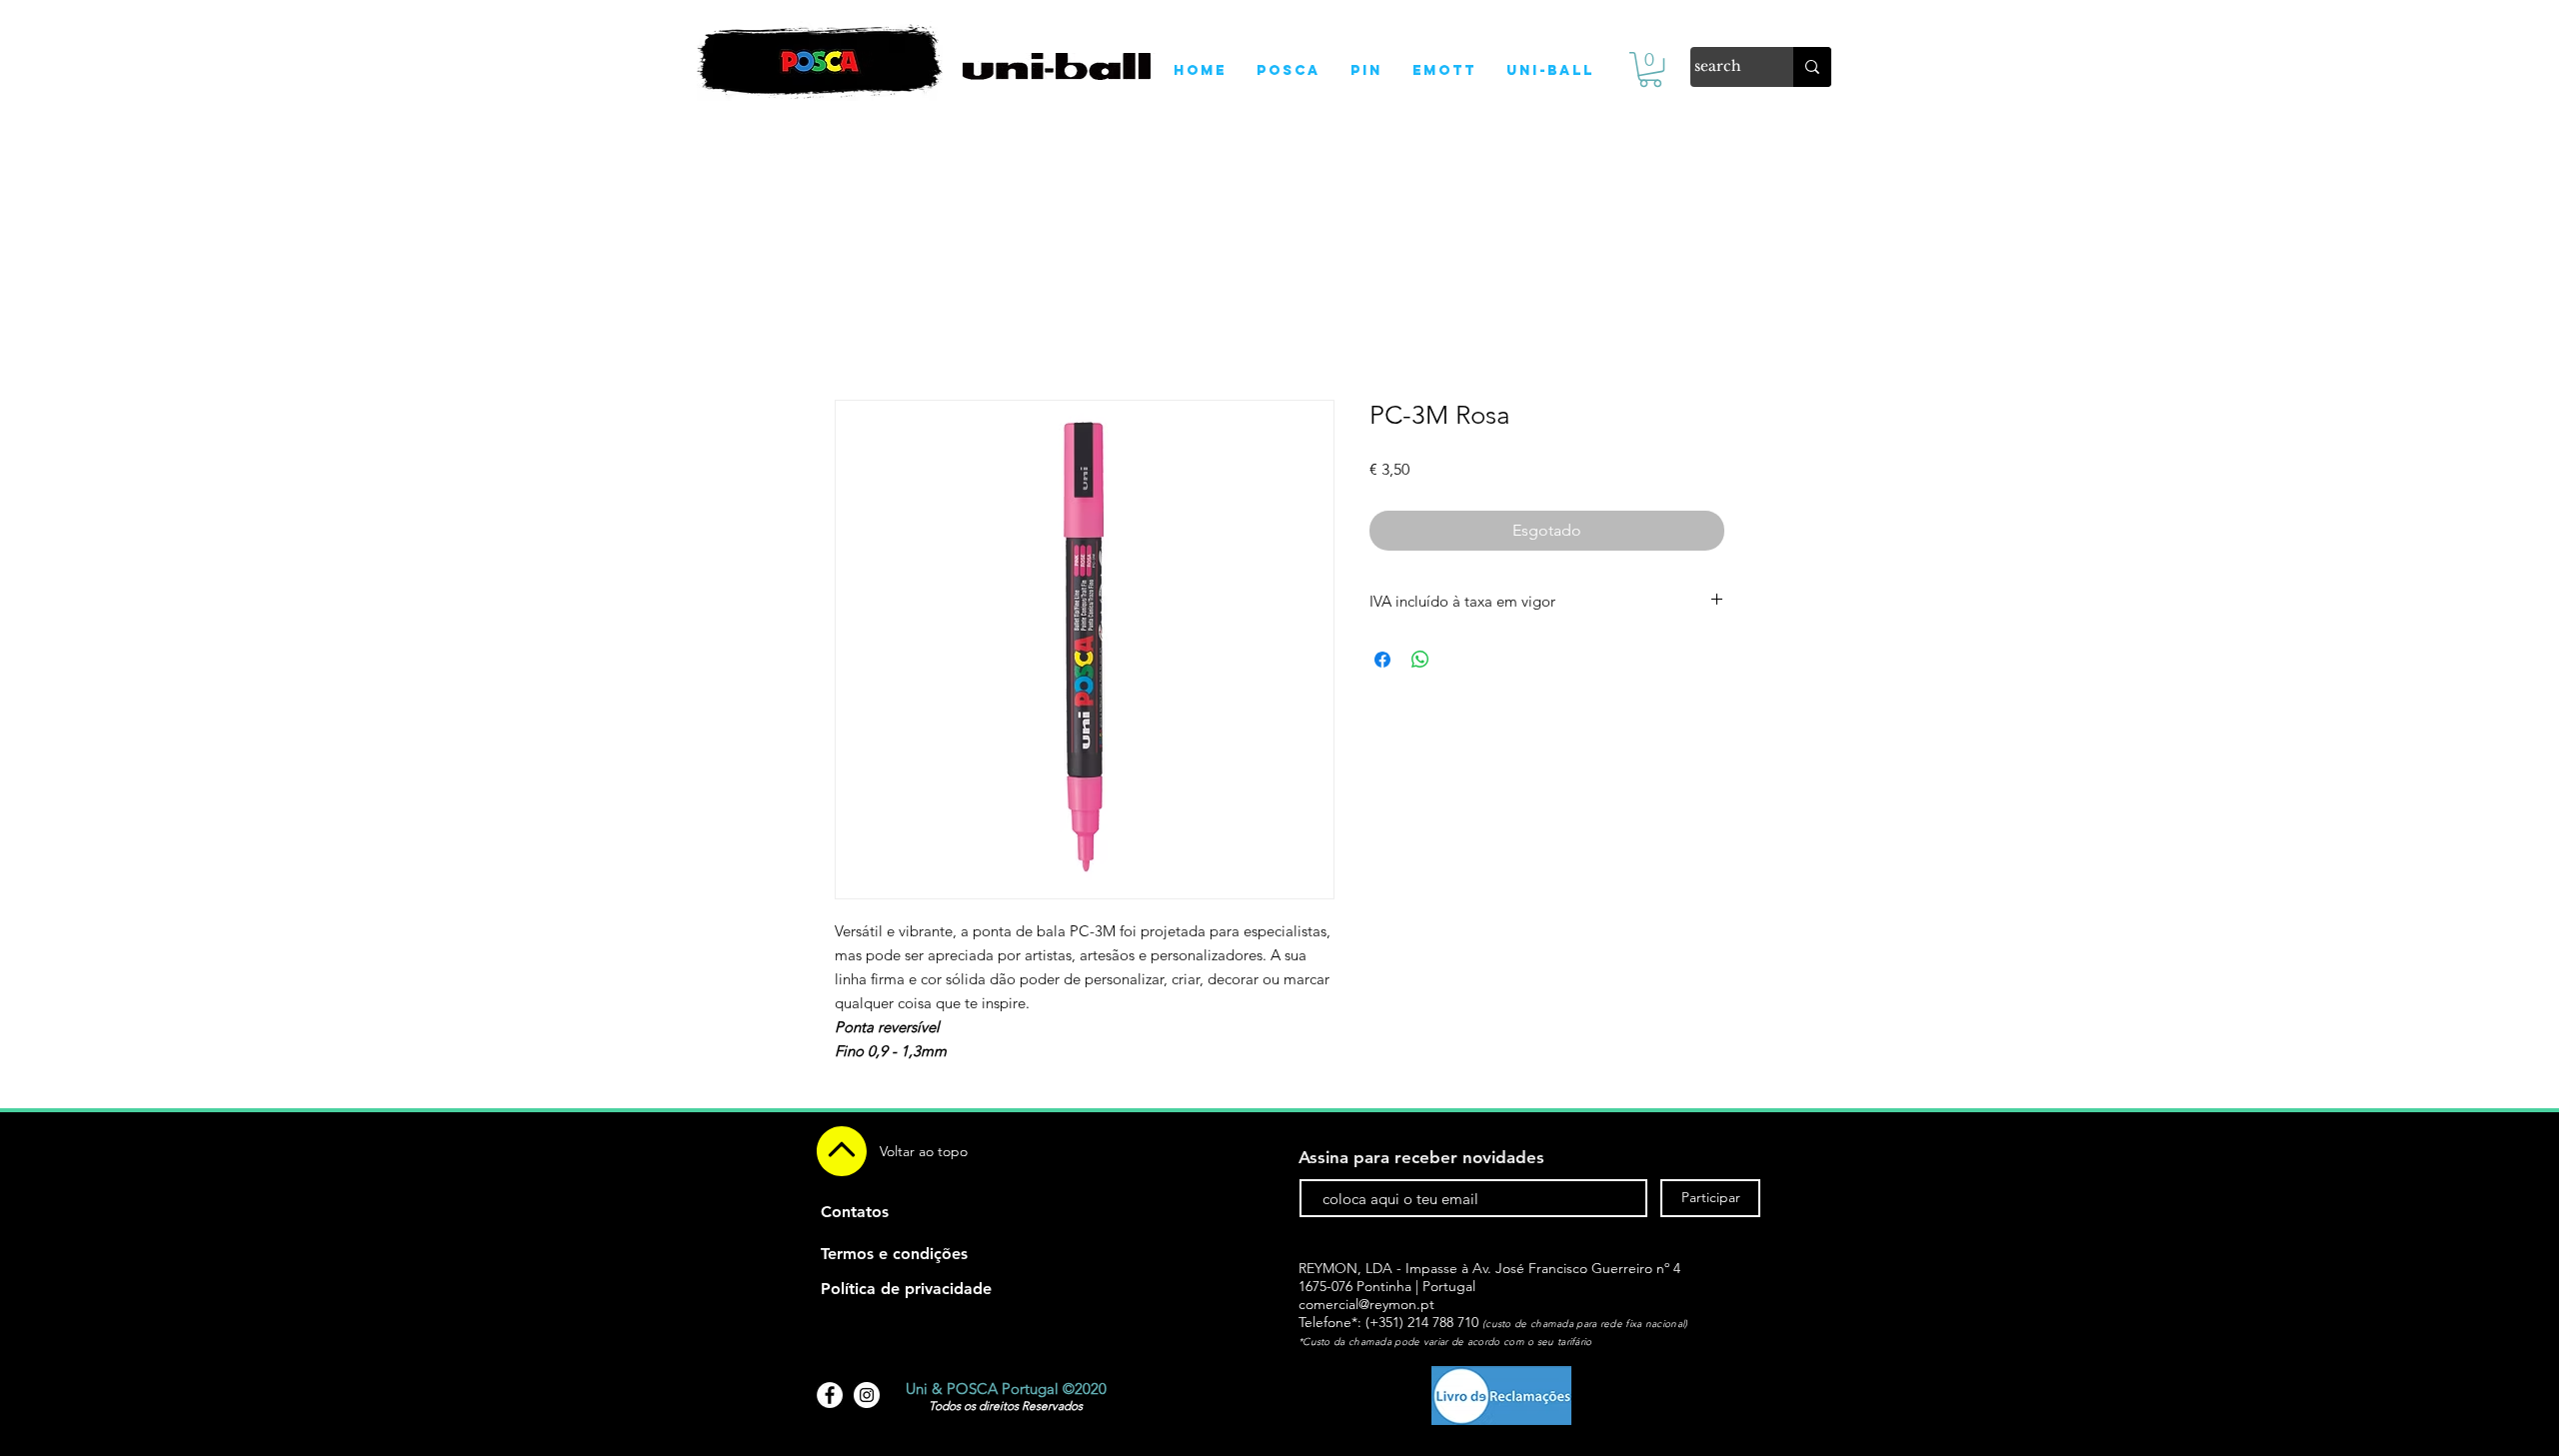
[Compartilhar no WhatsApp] (1420, 660)
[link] (1650, 69)
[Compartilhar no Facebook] (1382, 660)
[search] (1812, 67)
